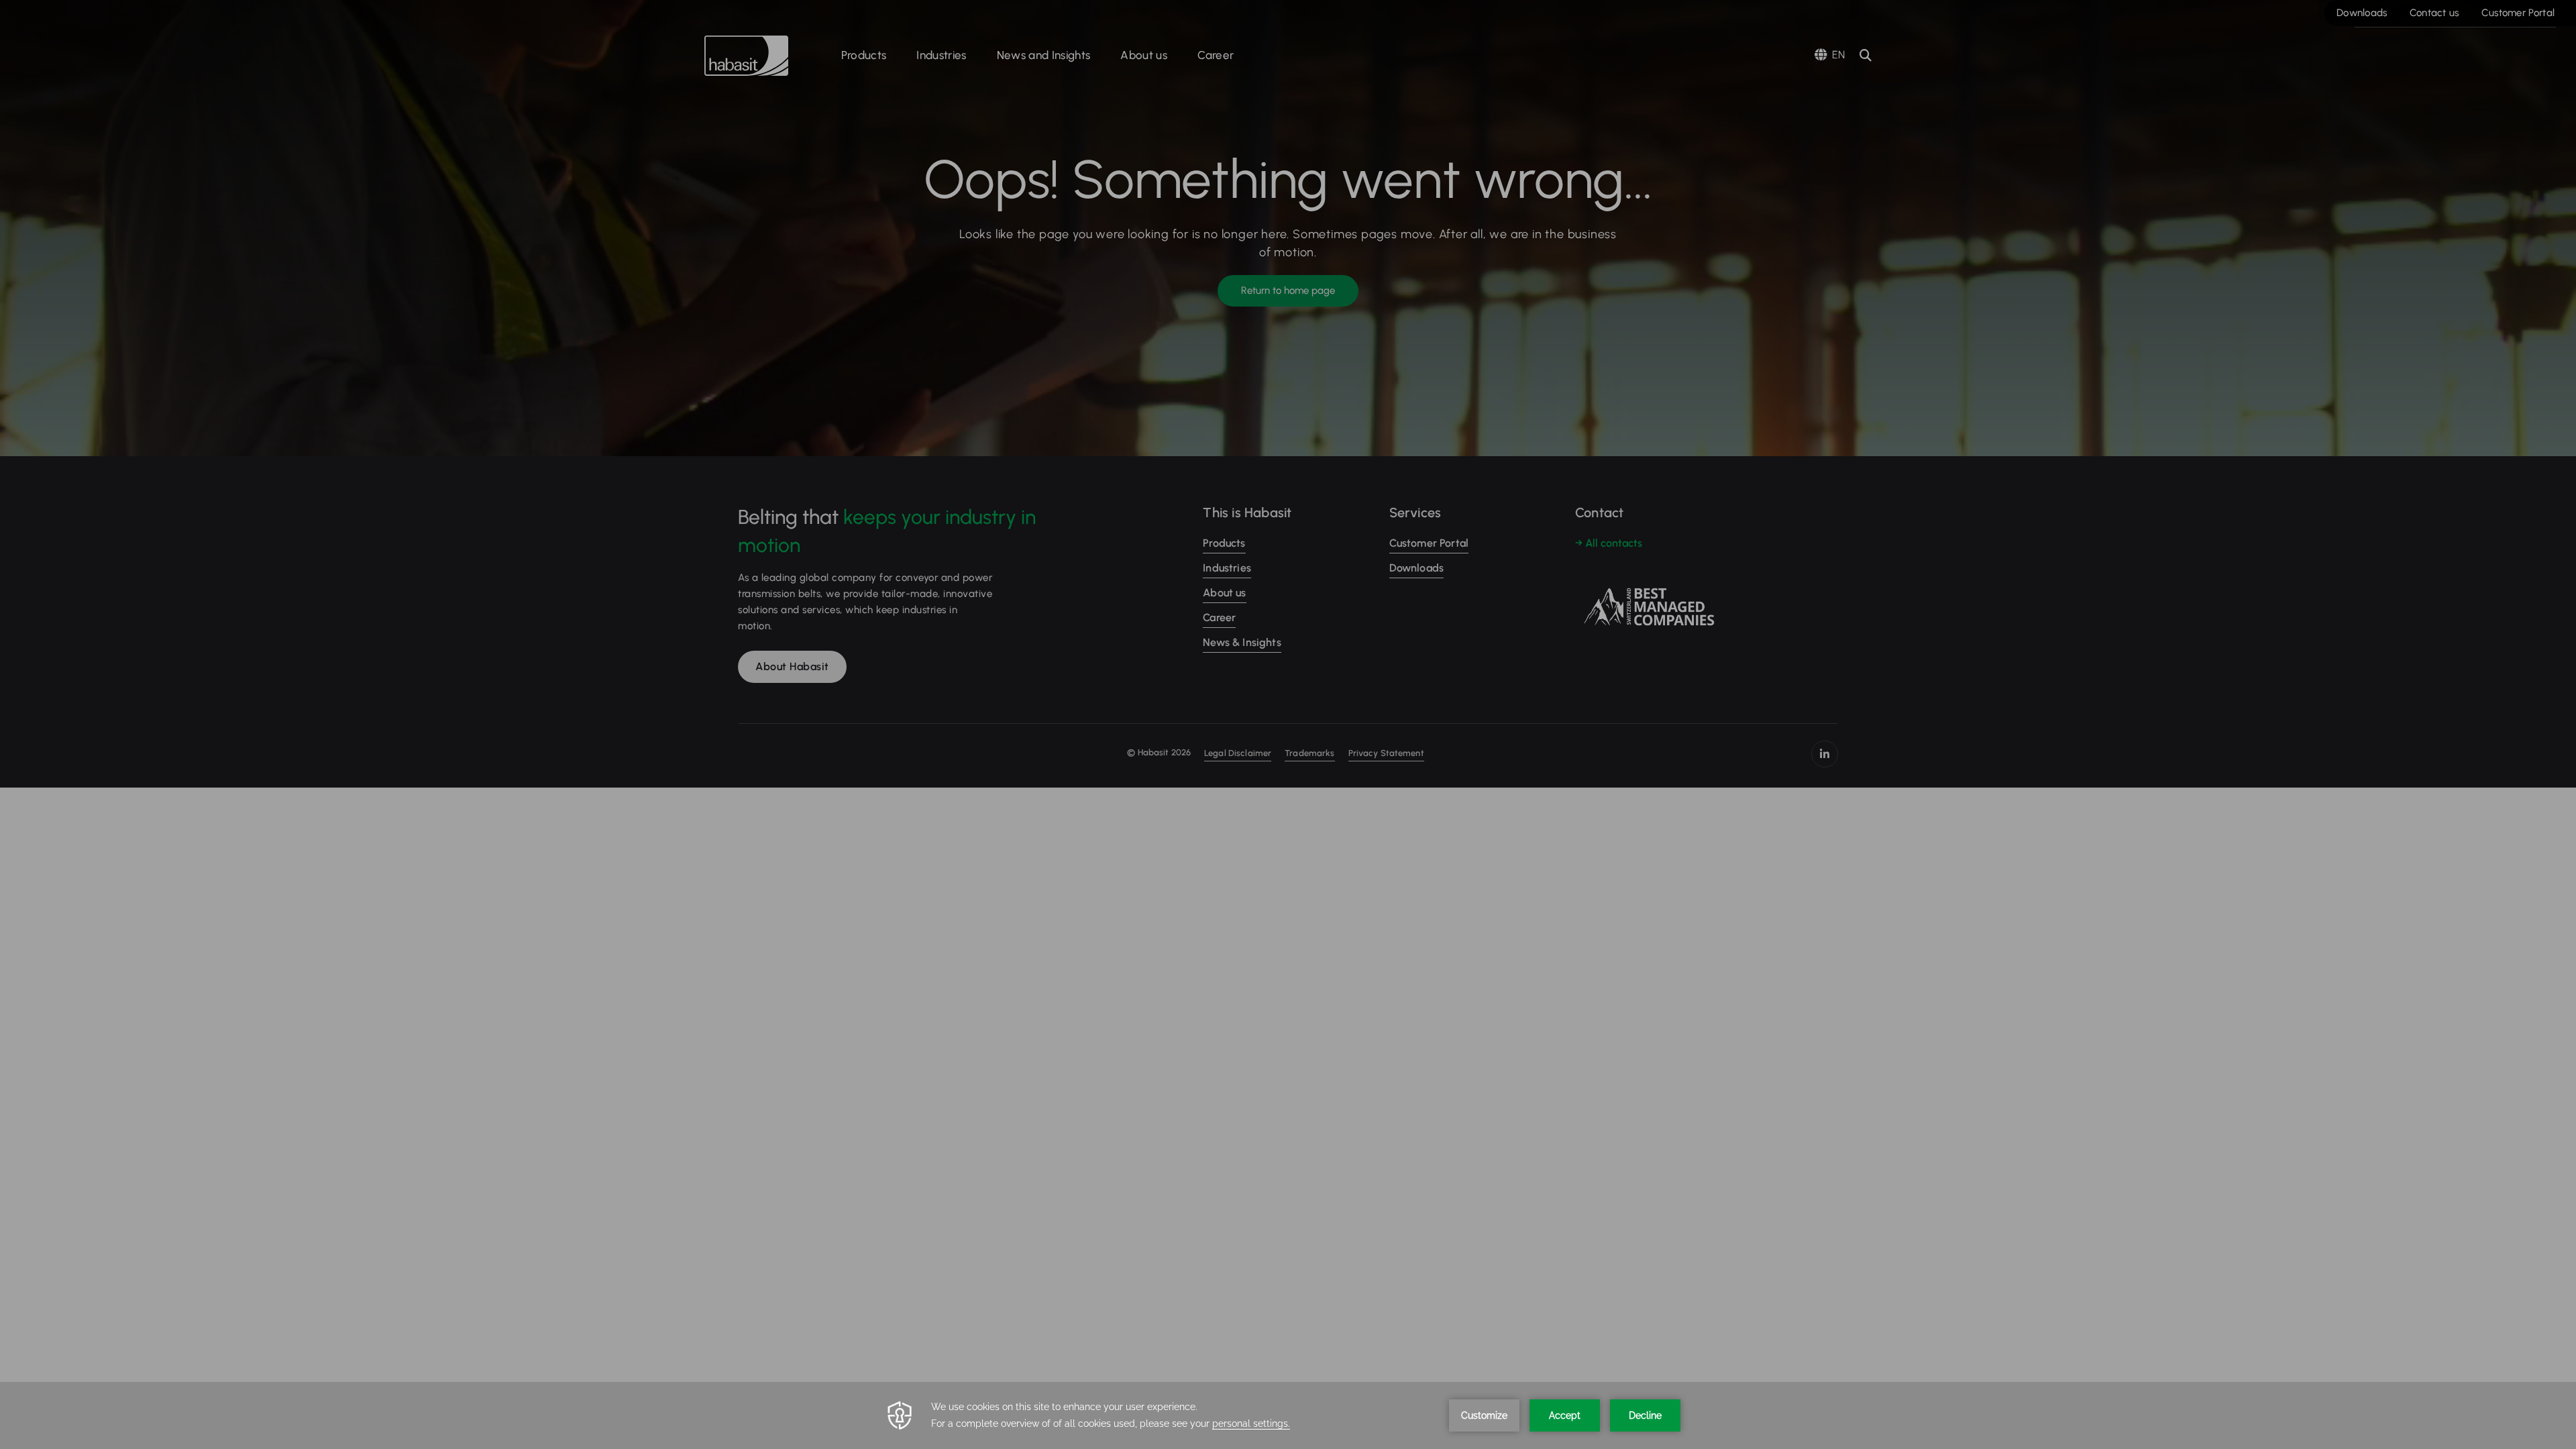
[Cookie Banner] (1288, 1415)
